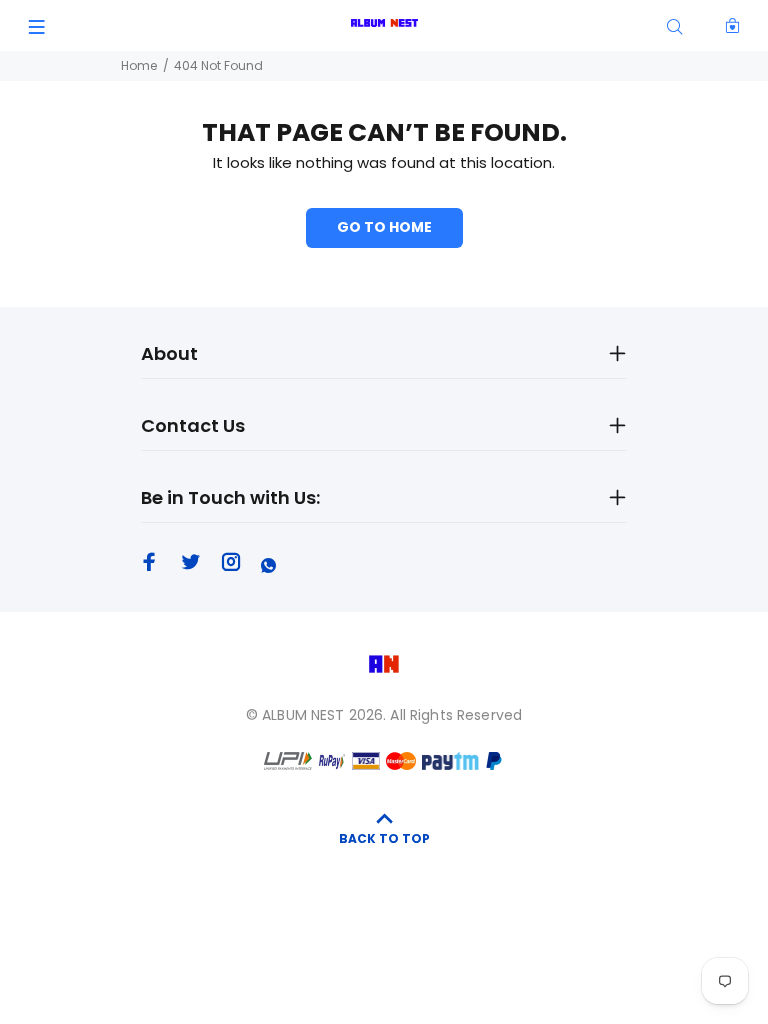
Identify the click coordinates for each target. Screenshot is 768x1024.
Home (139, 65)
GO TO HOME (384, 227)
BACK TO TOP (384, 838)
